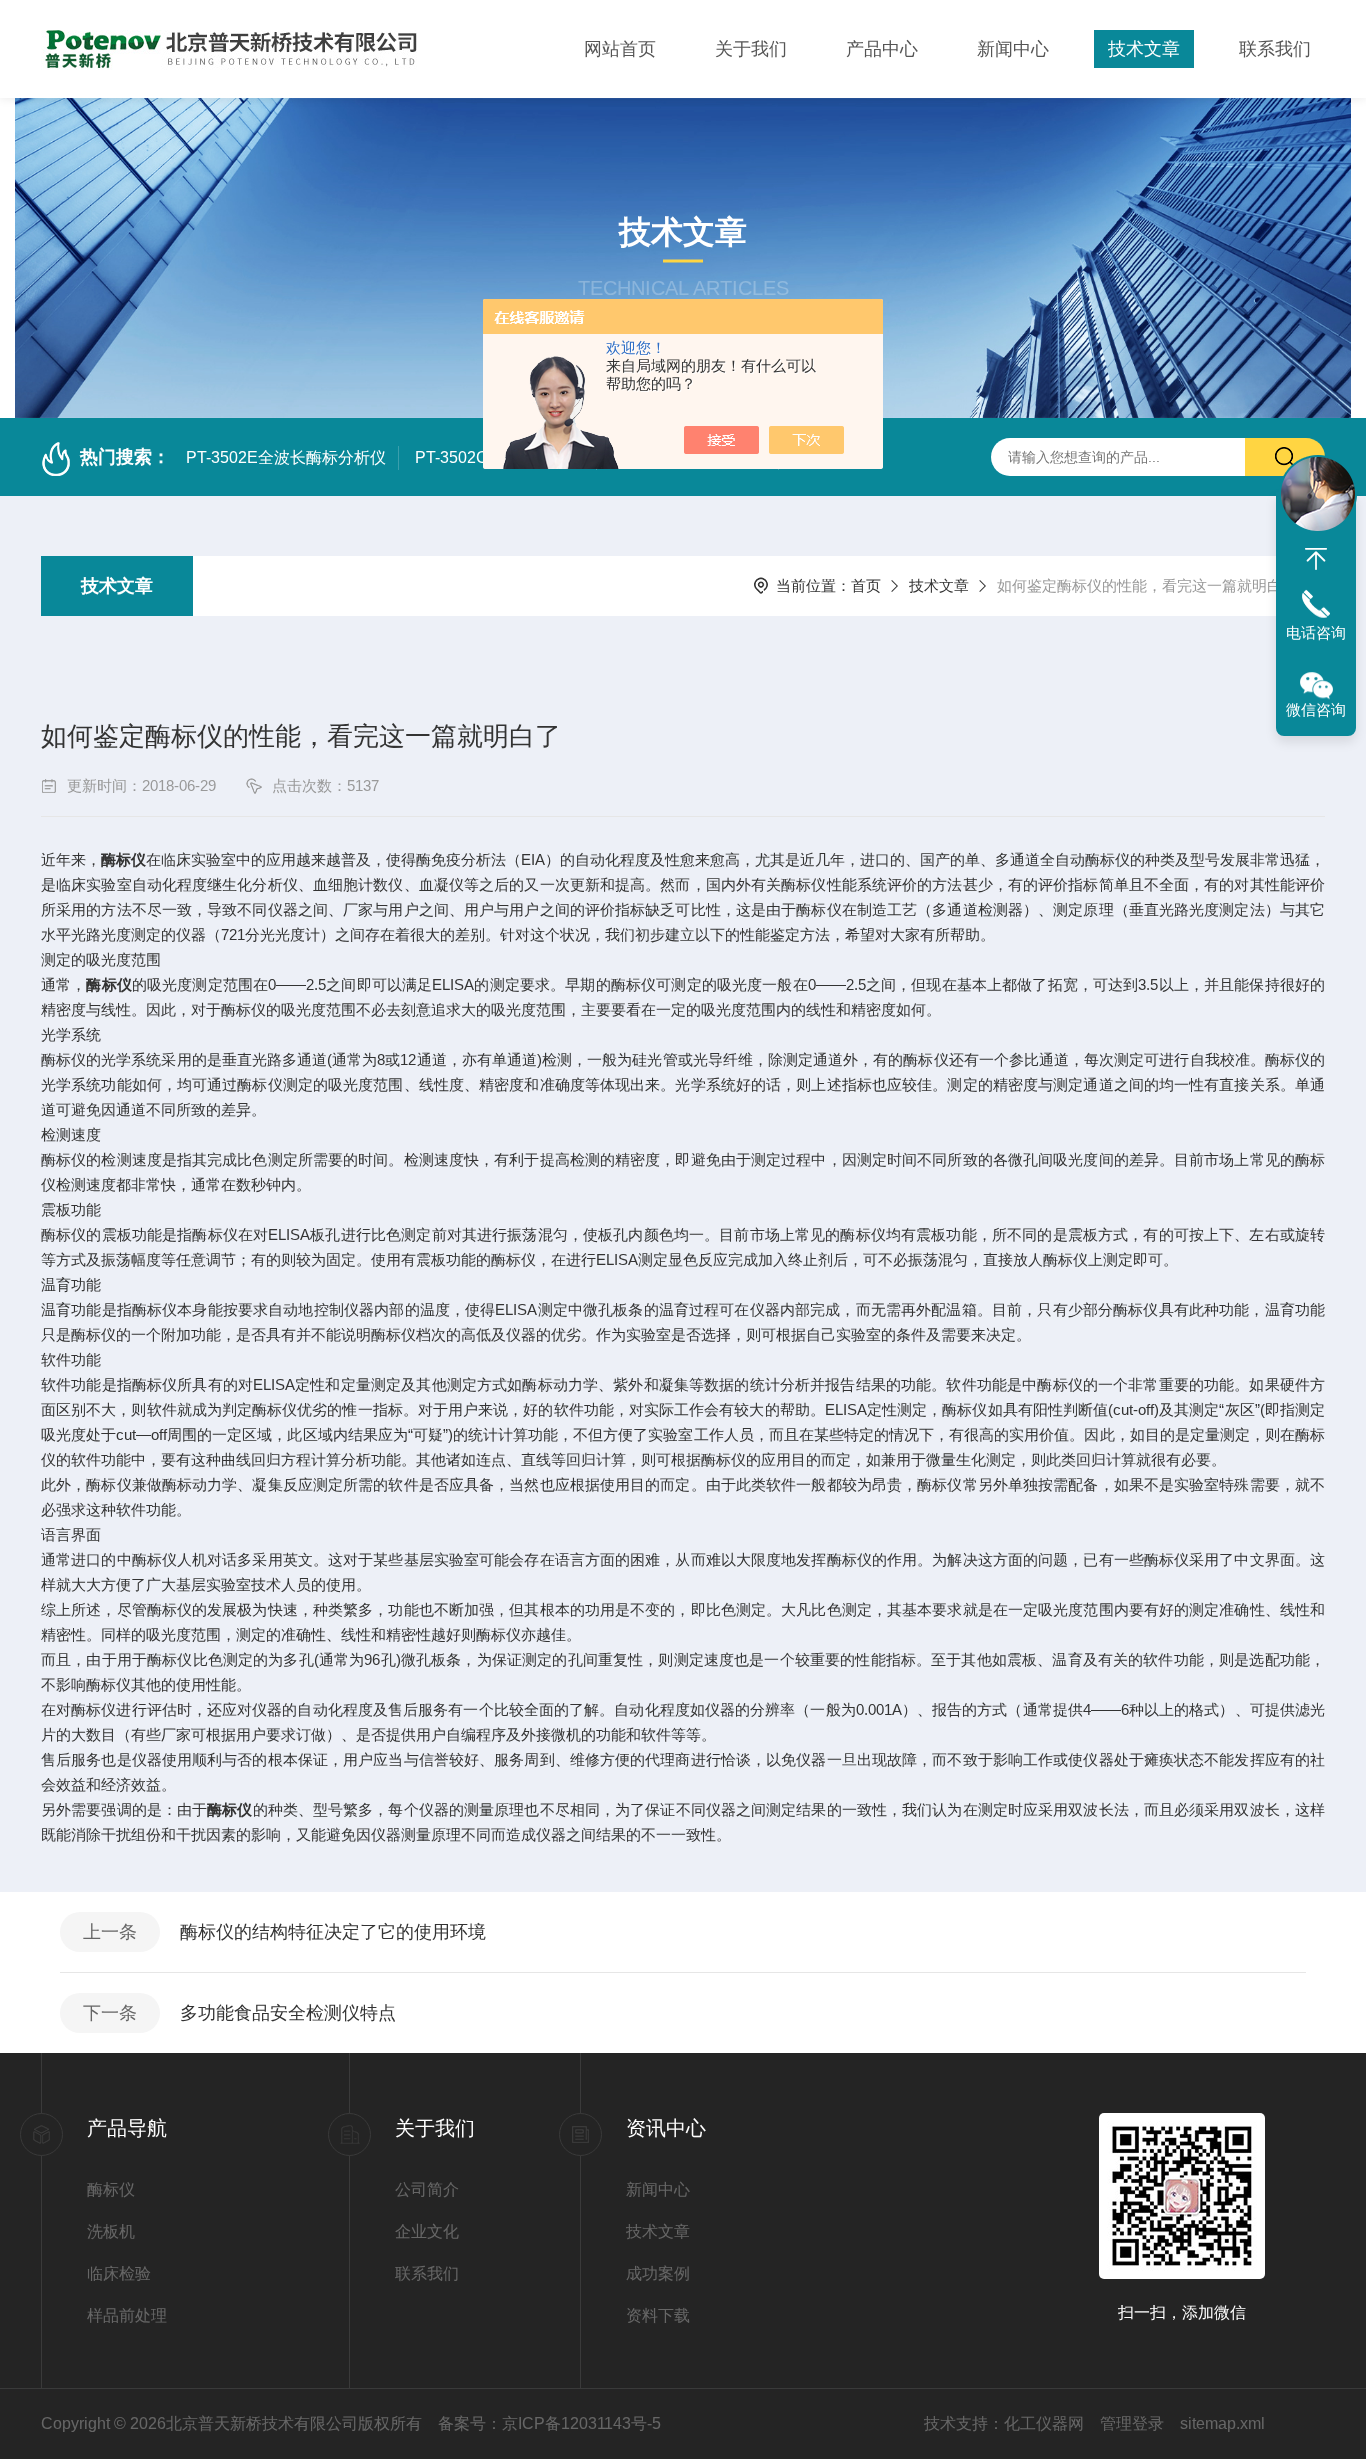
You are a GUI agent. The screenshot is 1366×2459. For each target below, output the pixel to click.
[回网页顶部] (1316, 559)
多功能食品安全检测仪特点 (288, 2013)
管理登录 (1132, 2423)
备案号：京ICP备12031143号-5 (549, 2423)
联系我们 (1275, 49)
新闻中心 (1013, 49)
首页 (866, 585)
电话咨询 (1316, 632)
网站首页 (620, 49)
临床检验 (119, 2273)
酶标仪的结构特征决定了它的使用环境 (333, 1932)
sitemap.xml (1222, 2423)
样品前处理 (127, 2315)
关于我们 (751, 49)
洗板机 (111, 2231)
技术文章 (1144, 49)
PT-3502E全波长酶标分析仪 (286, 457)
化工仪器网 (1044, 2423)
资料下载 (658, 2315)
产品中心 (882, 49)
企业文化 (427, 2231)
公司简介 (427, 2189)
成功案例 (658, 2273)
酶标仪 (111, 2189)
